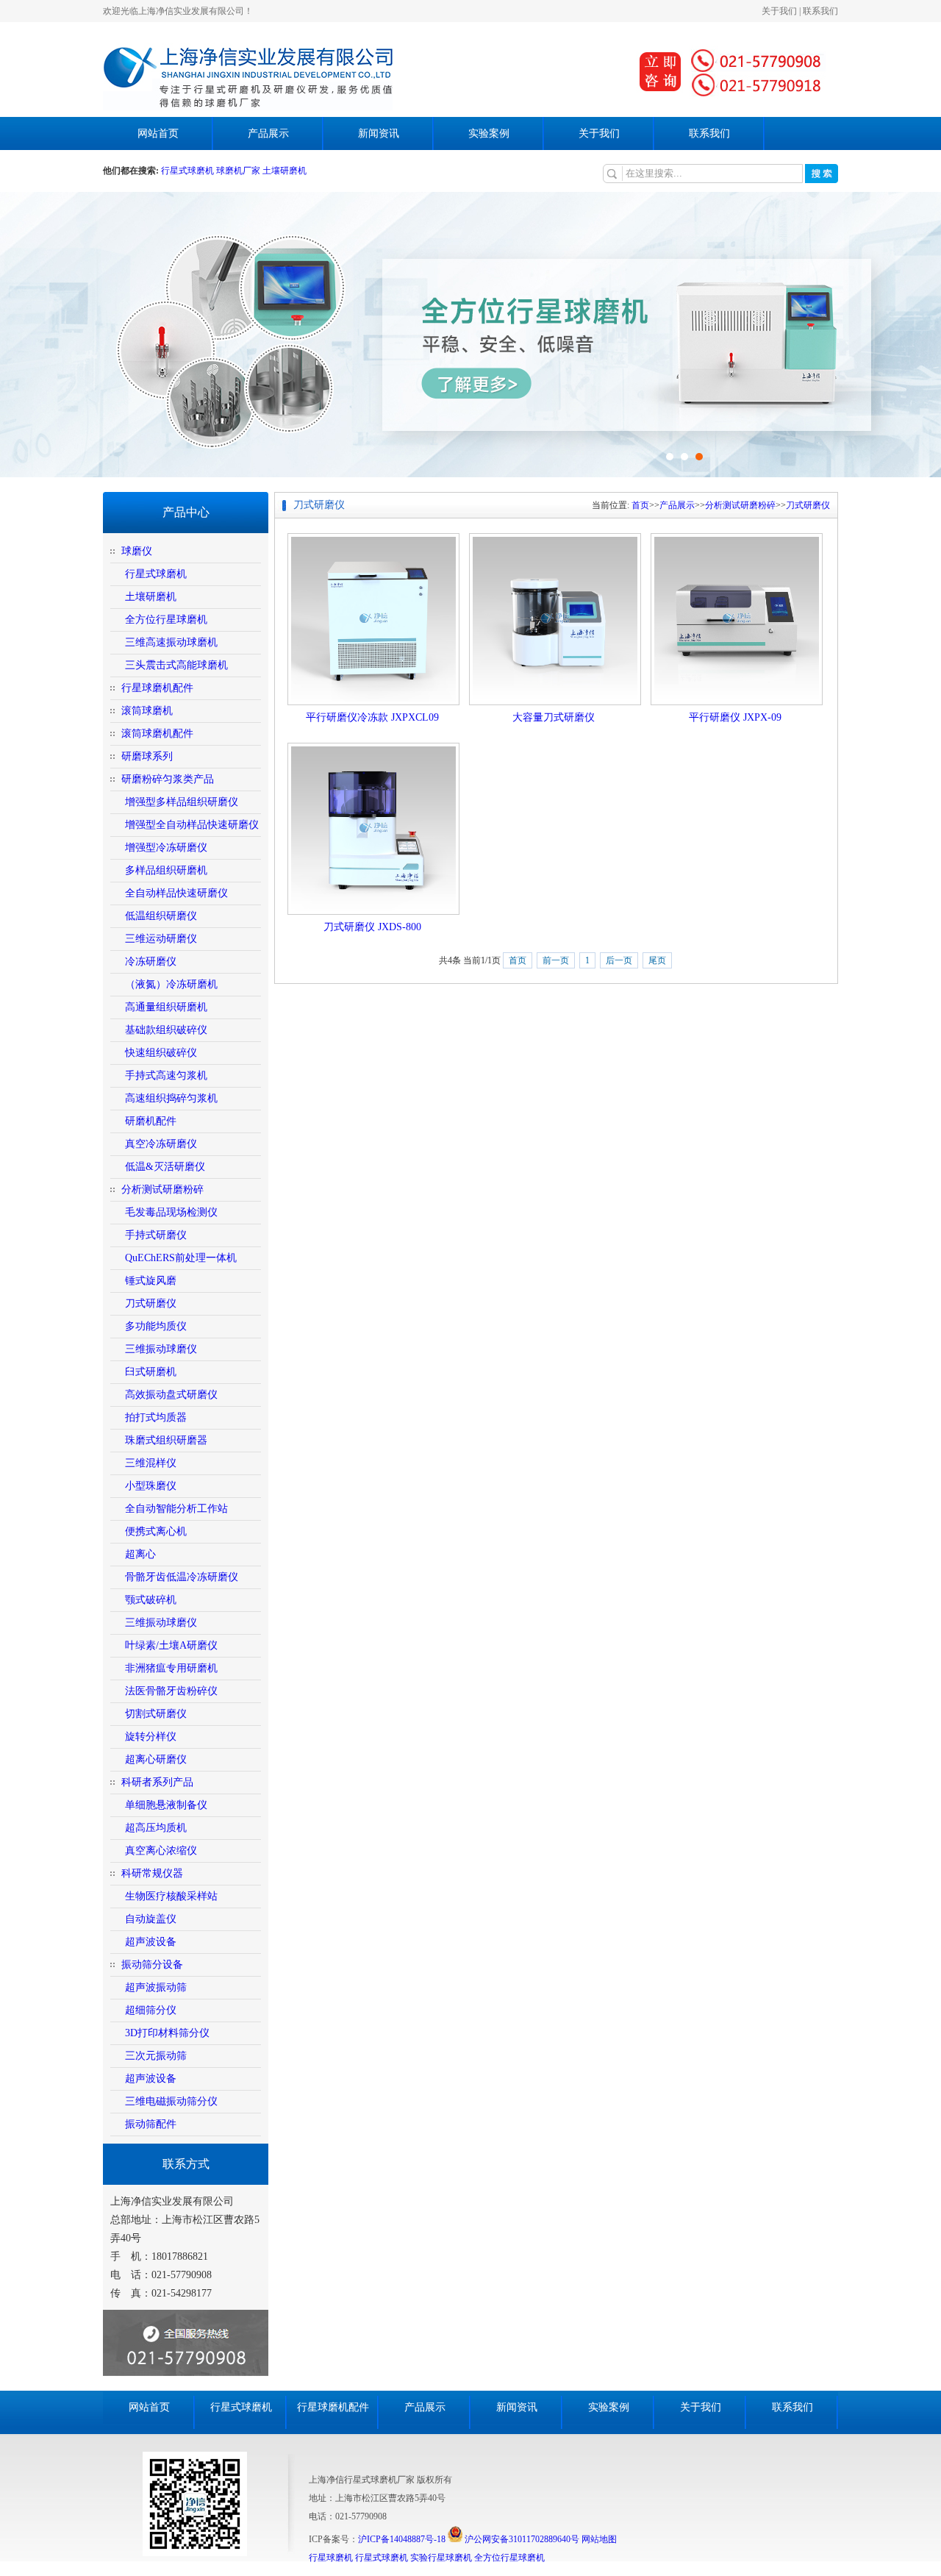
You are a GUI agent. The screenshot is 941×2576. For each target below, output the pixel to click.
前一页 (556, 960)
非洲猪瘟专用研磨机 (171, 1668)
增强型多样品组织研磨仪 (182, 802)
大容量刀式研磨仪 (554, 717)
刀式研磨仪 (151, 1303)
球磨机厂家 (238, 171)
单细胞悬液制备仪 (166, 1805)
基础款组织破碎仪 (166, 1030)
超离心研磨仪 (156, 1759)
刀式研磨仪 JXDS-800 (372, 927)
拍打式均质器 (156, 1417)
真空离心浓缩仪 (161, 1851)
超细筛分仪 (151, 2010)
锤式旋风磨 (151, 1281)
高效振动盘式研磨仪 (171, 1395)
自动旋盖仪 (151, 1919)
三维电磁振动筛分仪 (171, 2101)
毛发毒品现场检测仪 (171, 1212)
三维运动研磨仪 (161, 939)
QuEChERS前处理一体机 (181, 1258)
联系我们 (820, 11)
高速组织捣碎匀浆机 (171, 1098)
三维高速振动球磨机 (171, 642)
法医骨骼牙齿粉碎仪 (171, 1691)
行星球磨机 (331, 2558)
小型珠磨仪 (151, 1486)
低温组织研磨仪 (161, 916)
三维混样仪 (151, 1463)
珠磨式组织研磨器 (166, 1440)
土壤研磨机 (285, 171)
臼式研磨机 (151, 1372)
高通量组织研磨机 (166, 1007)
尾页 (657, 960)
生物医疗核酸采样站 (171, 1896)
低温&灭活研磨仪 (165, 1167)
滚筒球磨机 (147, 711)
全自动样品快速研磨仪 (176, 893)
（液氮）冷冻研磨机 (171, 984)
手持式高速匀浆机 (166, 1075)
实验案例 (489, 133)
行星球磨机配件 (157, 688)
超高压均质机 (156, 1828)
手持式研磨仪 (156, 1235)
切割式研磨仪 (156, 1714)
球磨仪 (137, 551)
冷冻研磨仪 (151, 961)
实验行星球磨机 (441, 2558)
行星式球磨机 (189, 171)
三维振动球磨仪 (161, 1349)
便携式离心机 (156, 1531)
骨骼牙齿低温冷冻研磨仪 (182, 1577)
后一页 (619, 960)
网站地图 (599, 2539)
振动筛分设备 (152, 1965)
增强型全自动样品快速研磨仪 (192, 825)
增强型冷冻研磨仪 (166, 848)
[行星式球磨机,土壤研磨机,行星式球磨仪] (248, 107)
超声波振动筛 (156, 1987)
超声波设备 (151, 1942)
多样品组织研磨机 (166, 870)
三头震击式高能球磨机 (176, 665)
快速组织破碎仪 (161, 1053)
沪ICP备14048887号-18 (402, 2539)
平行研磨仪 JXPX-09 (735, 717)
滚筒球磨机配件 (157, 734)
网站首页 (158, 133)
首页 (640, 505)
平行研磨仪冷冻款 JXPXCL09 (372, 717)
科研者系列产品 (157, 1782)
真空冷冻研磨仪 (161, 1144)
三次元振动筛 (156, 2056)
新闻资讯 (379, 133)
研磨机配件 (151, 1121)
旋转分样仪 (151, 1737)
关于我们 (779, 11)
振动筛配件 (151, 2124)
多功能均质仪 (156, 1326)
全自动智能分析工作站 (176, 1509)
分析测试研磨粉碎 (162, 1189)
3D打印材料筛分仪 (167, 2033)
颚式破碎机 (151, 1600)
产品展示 (268, 133)
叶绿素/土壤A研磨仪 (171, 1645)
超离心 (140, 1554)
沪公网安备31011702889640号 (521, 2539)
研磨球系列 (147, 756)
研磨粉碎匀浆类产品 (168, 779)
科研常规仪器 (152, 1873)
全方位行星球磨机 (166, 620)
